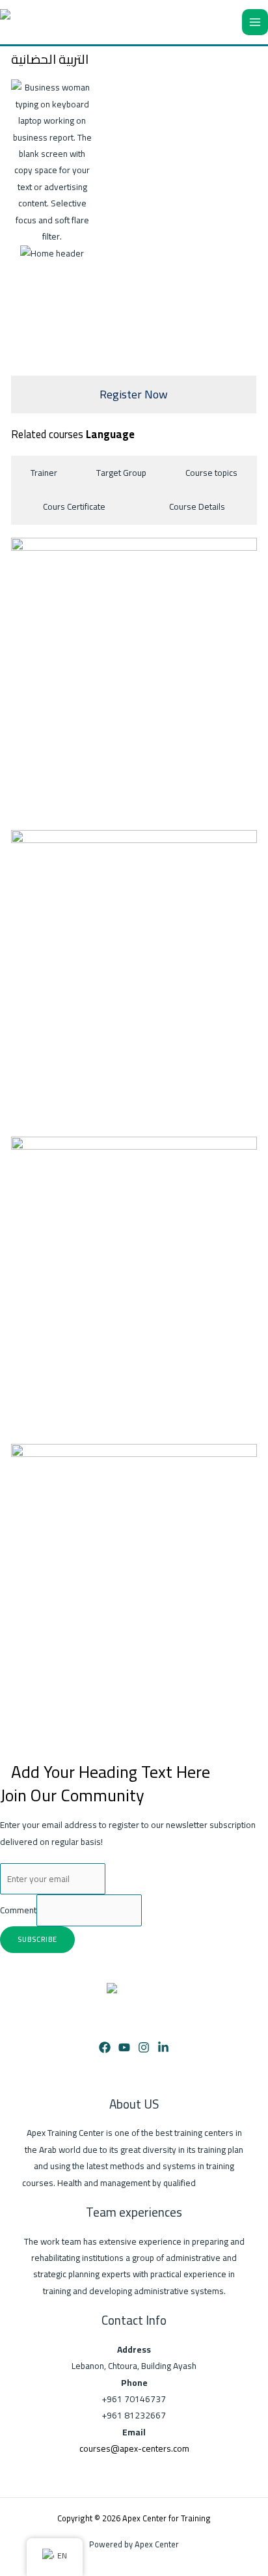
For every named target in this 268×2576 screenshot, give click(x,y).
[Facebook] (105, 2047)
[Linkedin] (163, 2047)
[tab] (44, 473)
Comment (18, 1911)
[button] (24, 171)
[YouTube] (124, 2047)
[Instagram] (144, 2047)
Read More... (222, 2183)
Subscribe (37, 1939)
